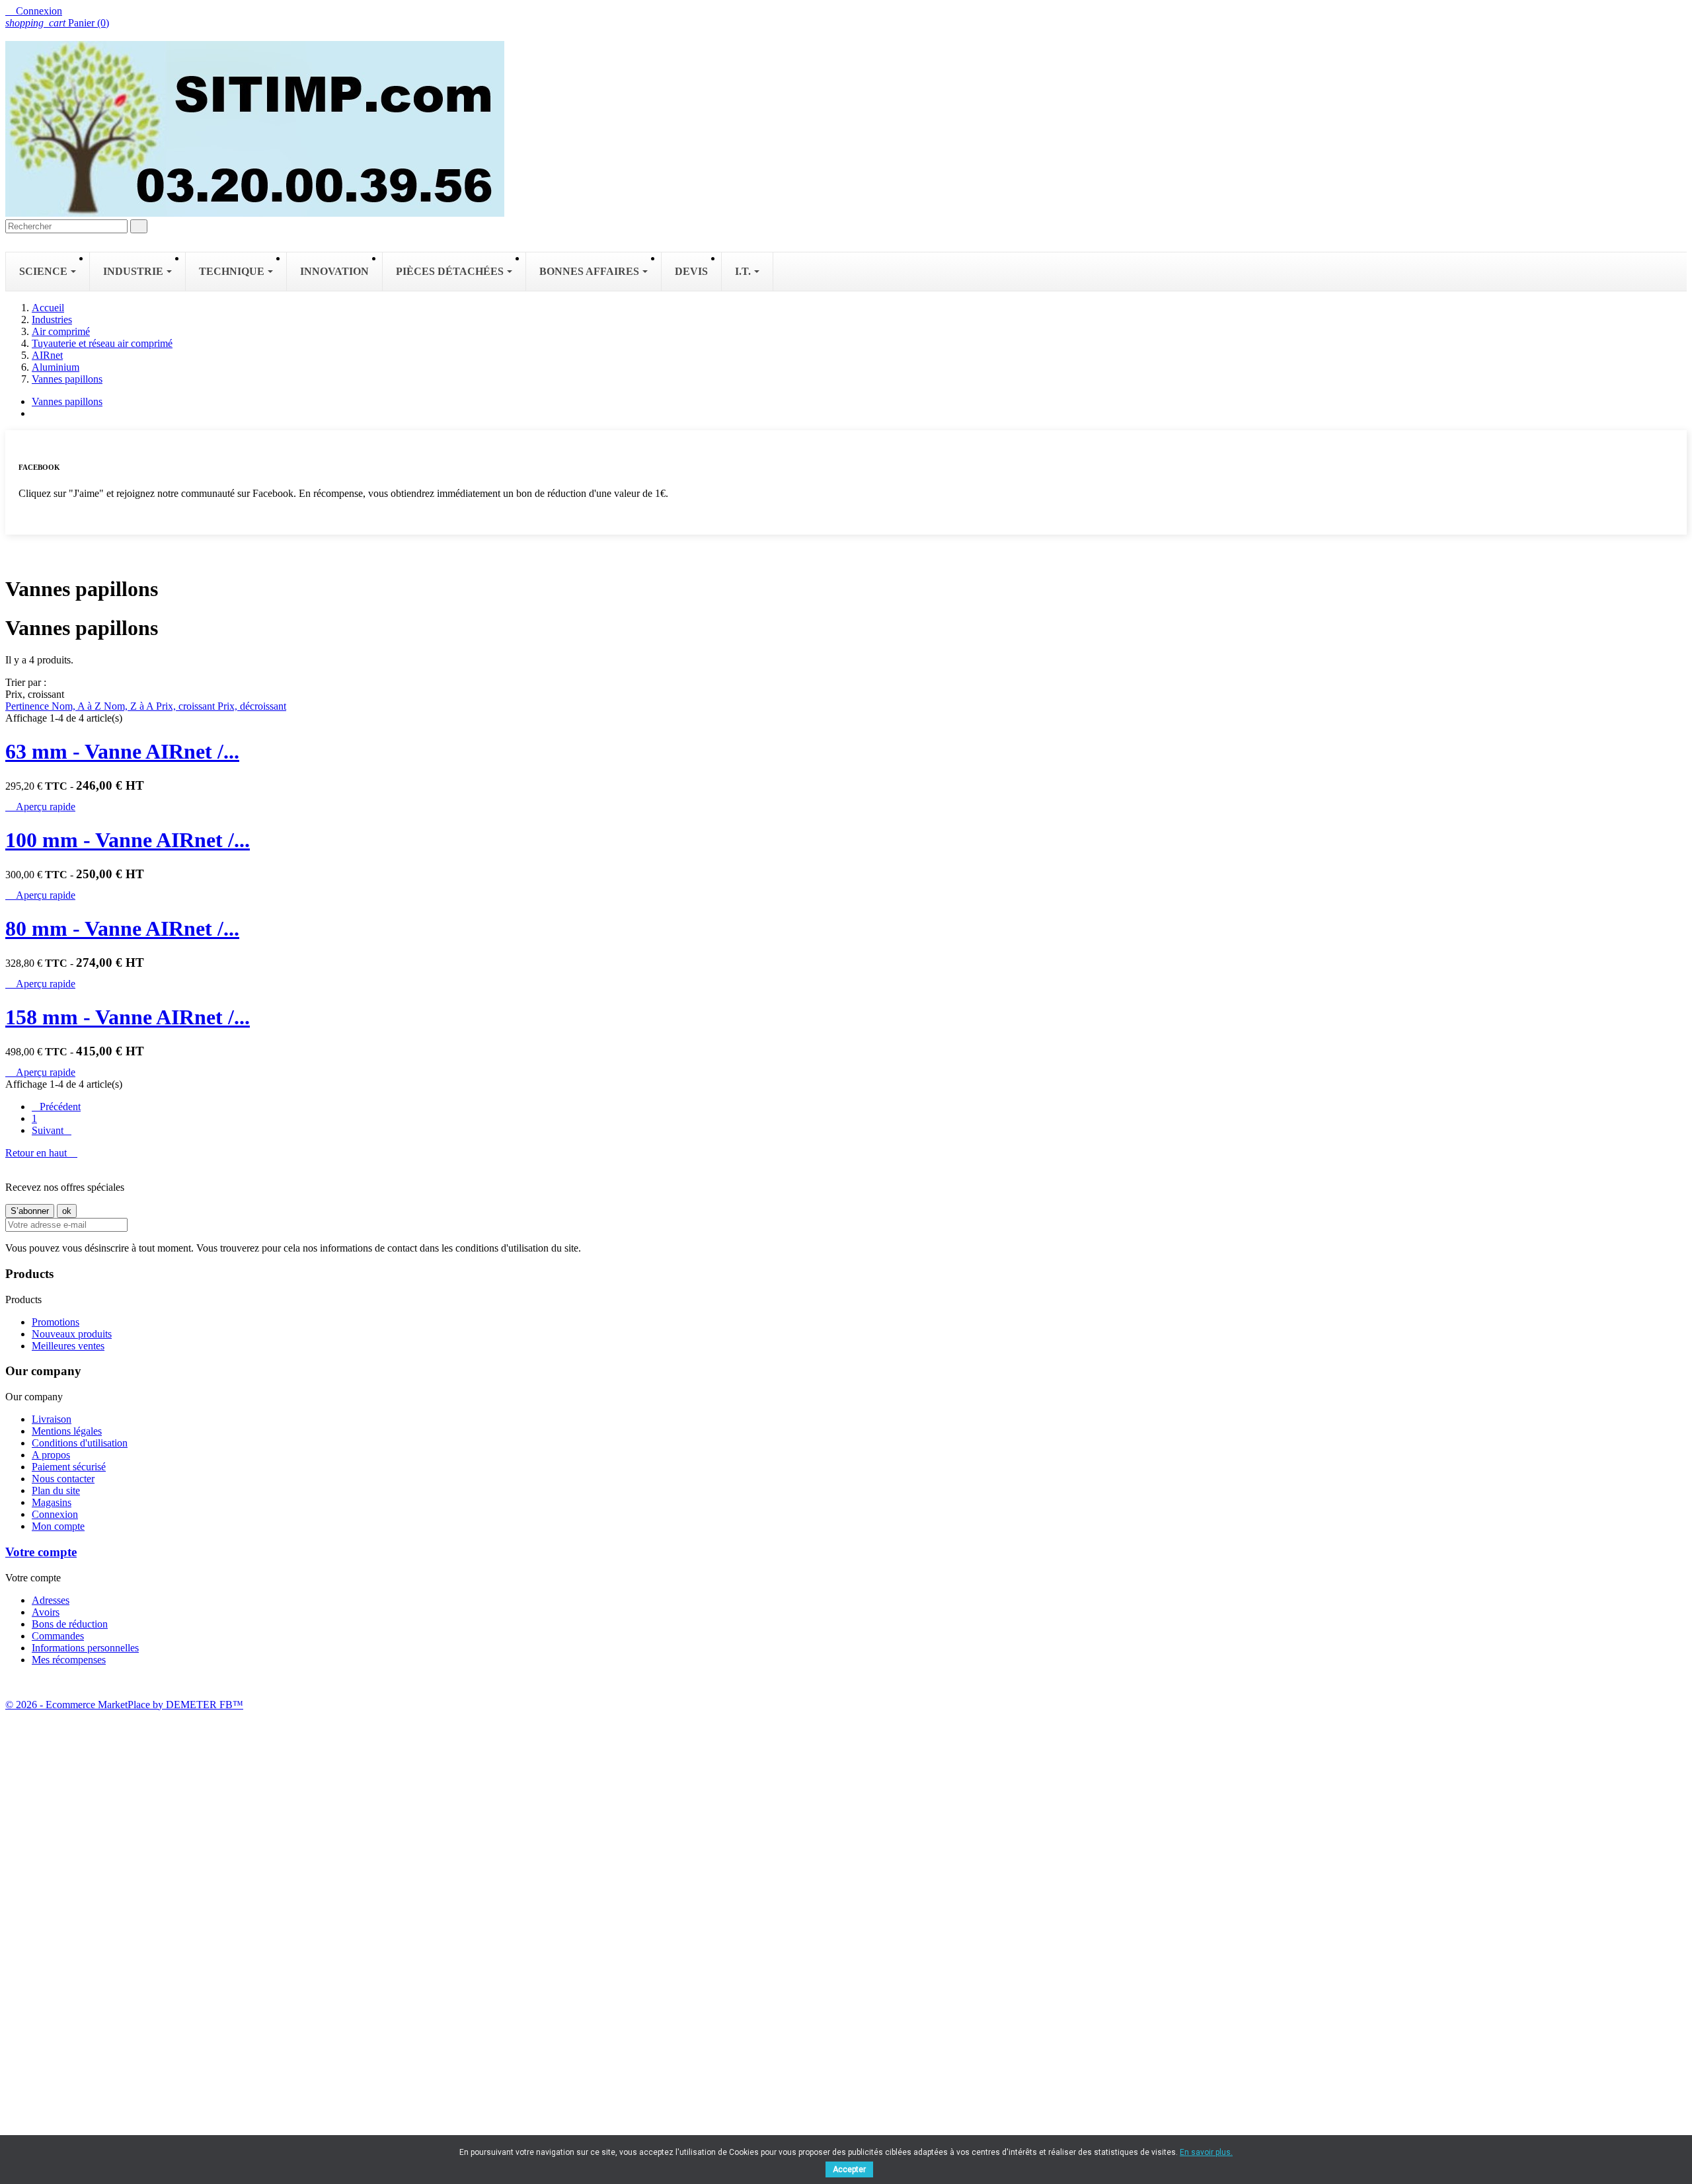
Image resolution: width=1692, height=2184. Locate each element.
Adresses (51, 1600)
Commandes (58, 1636)
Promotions (56, 1322)
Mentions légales (67, 1431)
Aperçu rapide (40, 807)
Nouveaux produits (72, 1334)
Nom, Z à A (130, 706)
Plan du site (56, 1490)
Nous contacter (63, 1479)
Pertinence (28, 706)
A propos (51, 1455)
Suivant (52, 1130)
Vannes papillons (67, 401)
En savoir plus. (1206, 2152)
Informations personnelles (85, 1648)
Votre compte (41, 1552)
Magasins (52, 1502)
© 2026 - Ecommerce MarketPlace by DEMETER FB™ (124, 1705)
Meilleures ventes (68, 1346)
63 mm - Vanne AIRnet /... (122, 751)
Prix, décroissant (252, 706)
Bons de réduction (70, 1624)
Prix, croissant (187, 706)
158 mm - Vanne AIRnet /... (128, 1017)
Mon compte (58, 1526)
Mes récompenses (69, 1660)
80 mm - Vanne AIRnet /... (122, 928)
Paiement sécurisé (69, 1467)
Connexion (55, 1514)
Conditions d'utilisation (80, 1443)
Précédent (56, 1107)
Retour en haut (41, 1153)
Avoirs (46, 1612)
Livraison (52, 1419)
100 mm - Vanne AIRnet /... (128, 840)
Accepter (849, 2169)
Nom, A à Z (78, 706)
